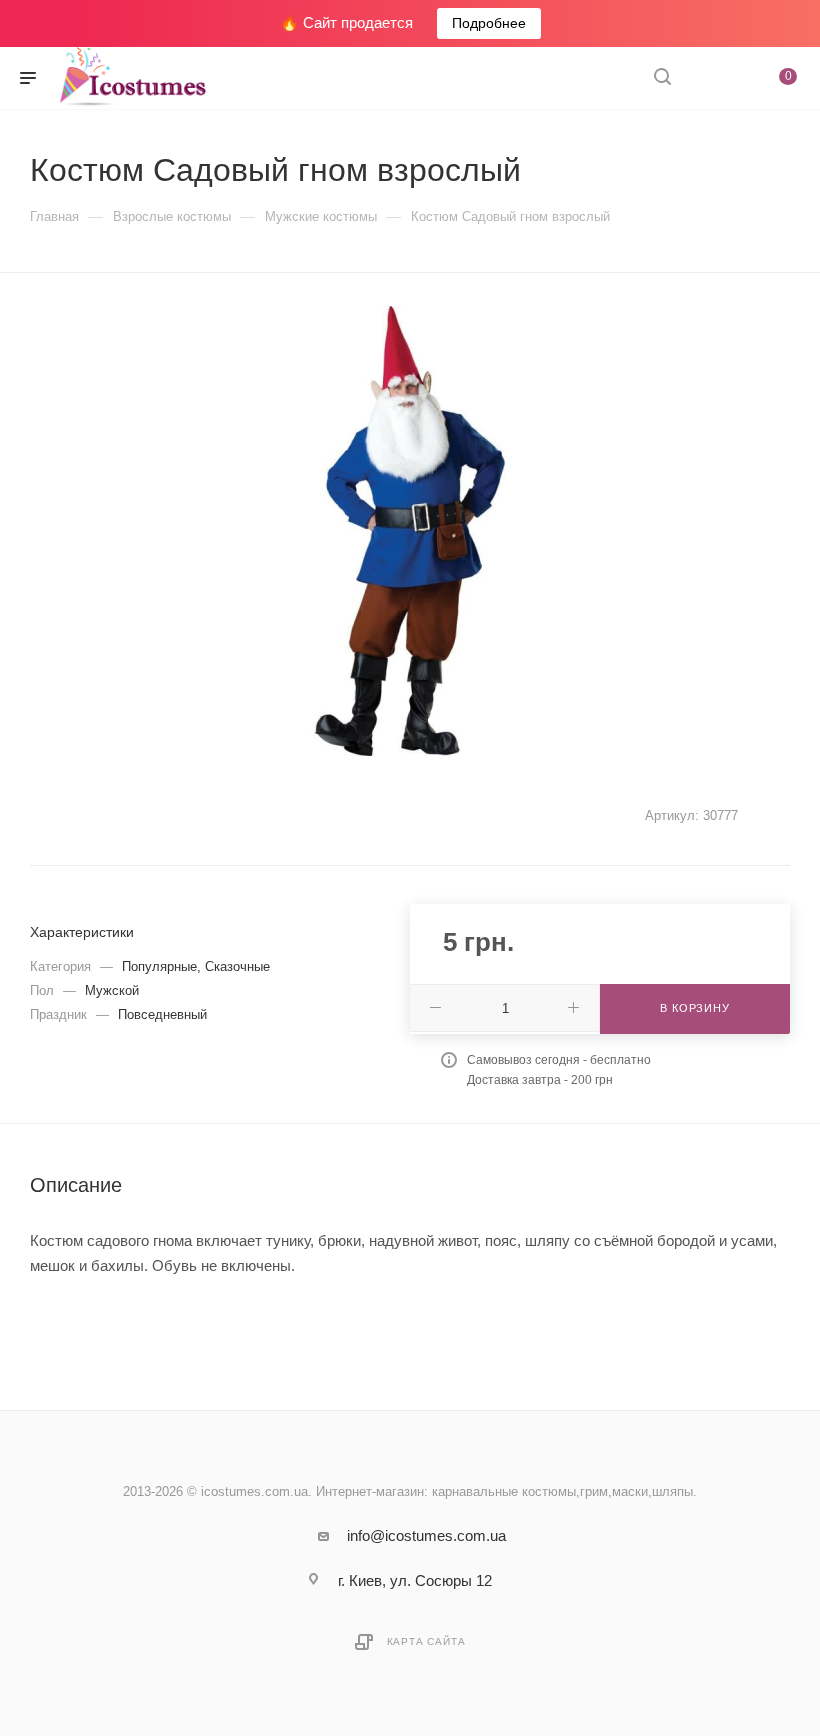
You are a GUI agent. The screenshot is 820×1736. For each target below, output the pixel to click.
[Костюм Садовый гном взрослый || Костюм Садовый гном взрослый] (410, 531)
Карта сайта (426, 1641)
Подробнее (489, 23)
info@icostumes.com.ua (426, 1535)
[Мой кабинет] (710, 78)
